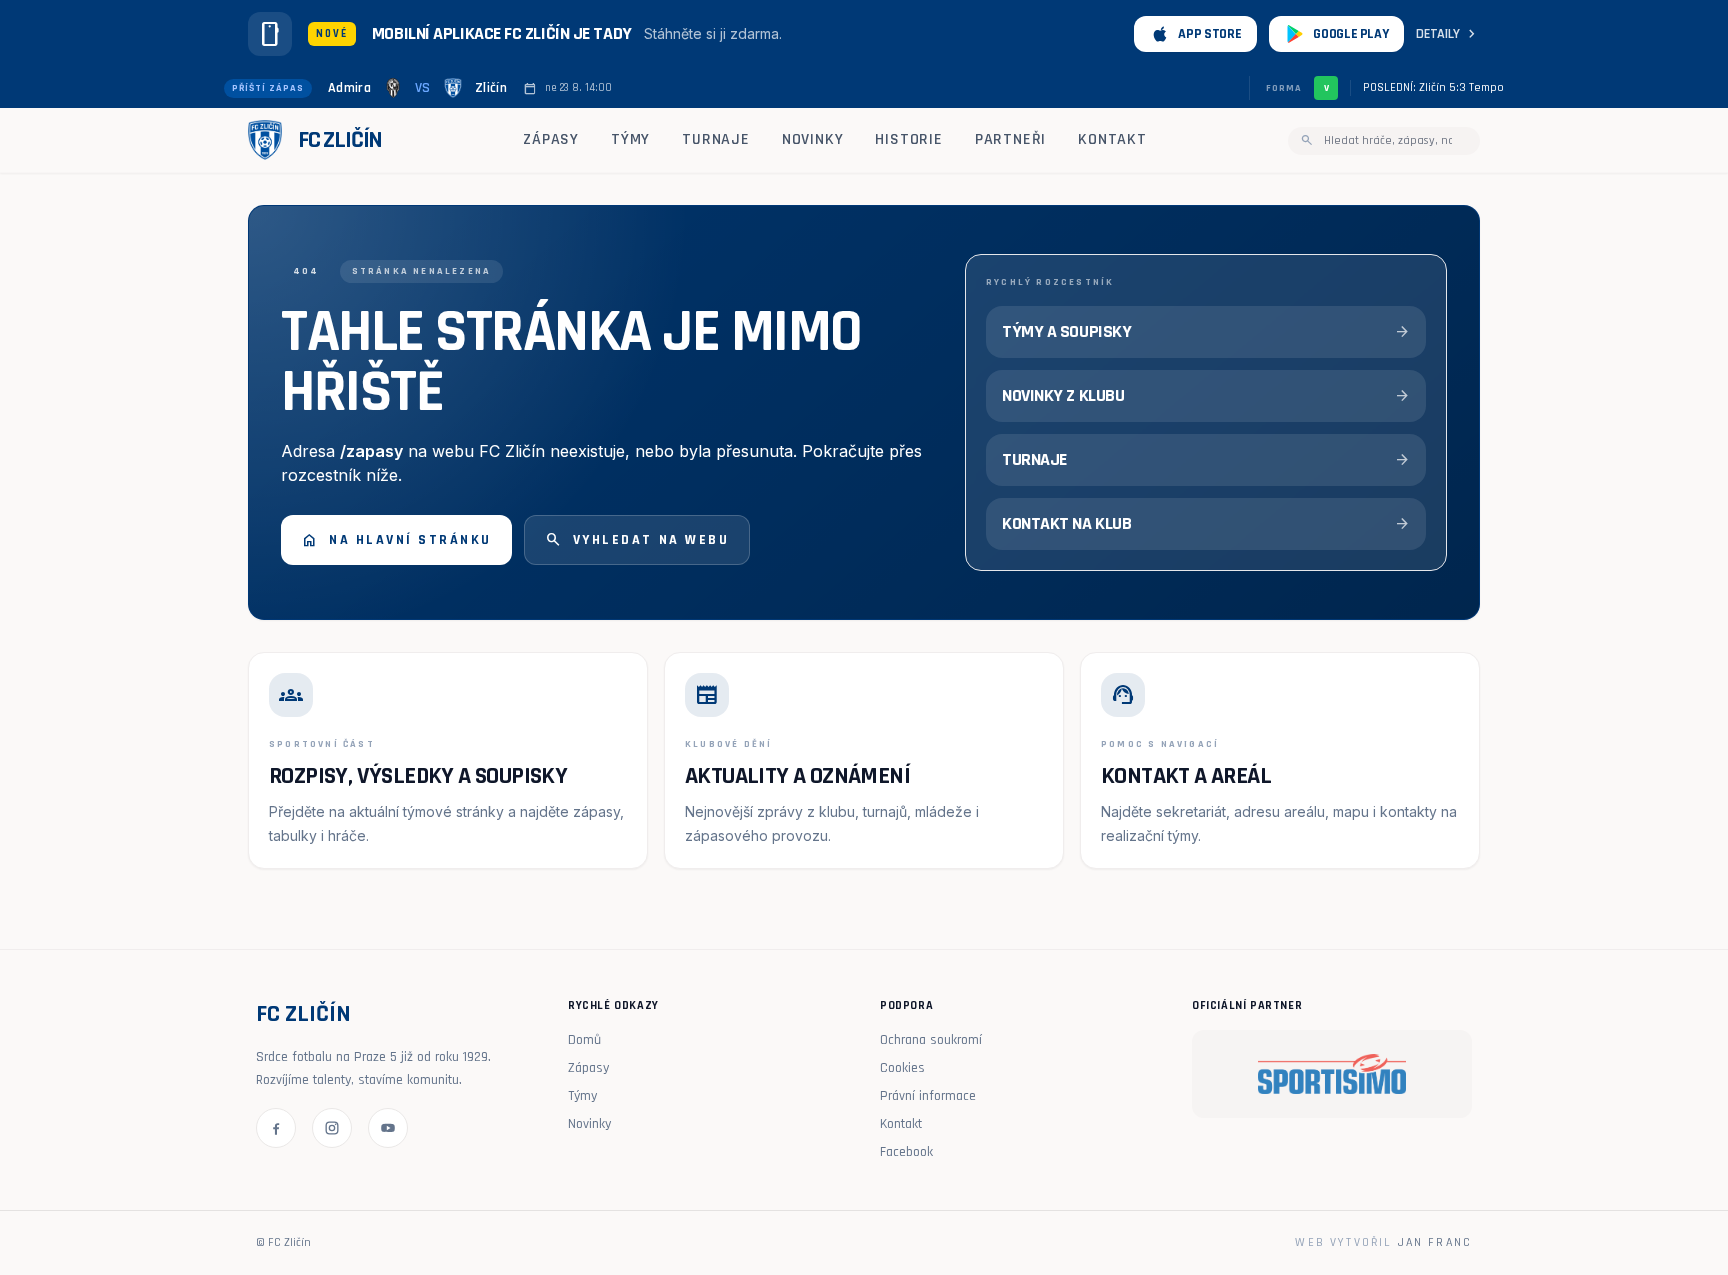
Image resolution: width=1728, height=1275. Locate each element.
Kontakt (1112, 139)
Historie (908, 139)
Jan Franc (1435, 1242)
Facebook (906, 1152)
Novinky (813, 139)
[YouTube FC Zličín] (388, 1128)
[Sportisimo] (1332, 1074)
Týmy (630, 139)
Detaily (1448, 34)
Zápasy (551, 139)
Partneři (1010, 139)
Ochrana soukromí (931, 1040)
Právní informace (928, 1096)
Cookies (902, 1068)
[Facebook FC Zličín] (276, 1128)
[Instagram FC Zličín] (332, 1128)
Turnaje (716, 139)
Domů (584, 1040)
